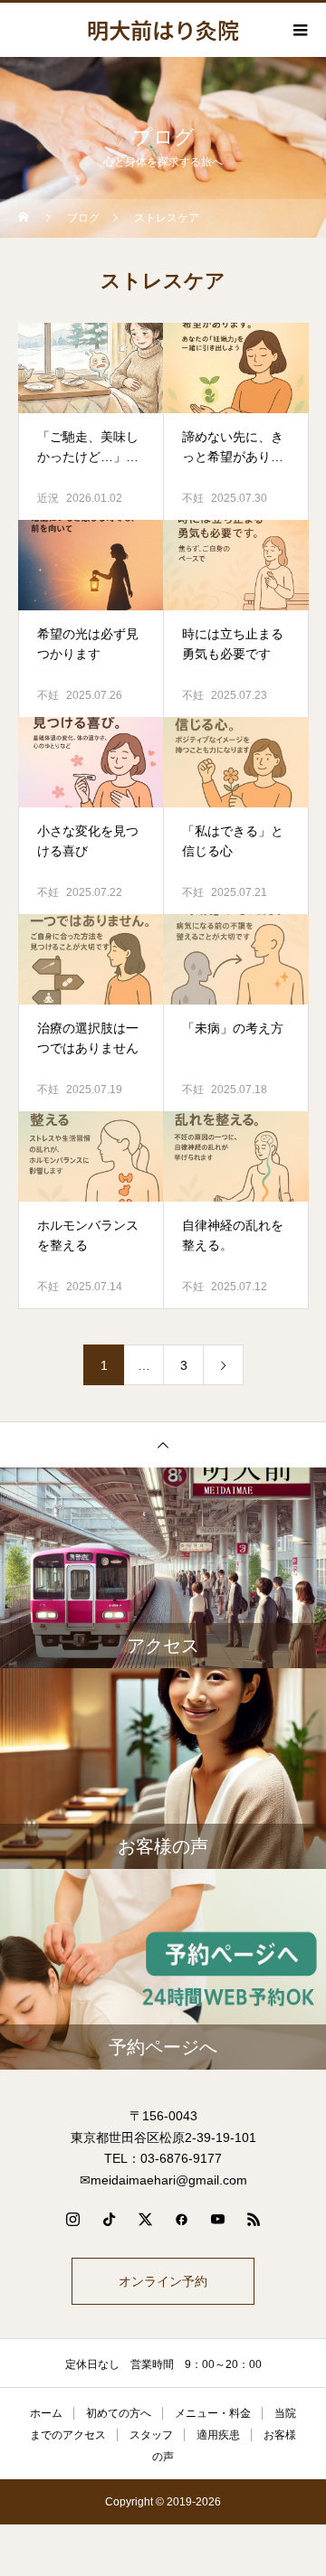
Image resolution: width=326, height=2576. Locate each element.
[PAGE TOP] (163, 1444)
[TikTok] (109, 2219)
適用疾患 (218, 2435)
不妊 (193, 498)
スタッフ (151, 2435)
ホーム (46, 2413)
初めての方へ (119, 2413)
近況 (48, 498)
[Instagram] (72, 2219)
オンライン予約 (163, 2281)
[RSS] (254, 2219)
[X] (145, 2219)
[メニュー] (299, 30)
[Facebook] (181, 2219)
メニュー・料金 (213, 2413)
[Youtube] (217, 2219)
